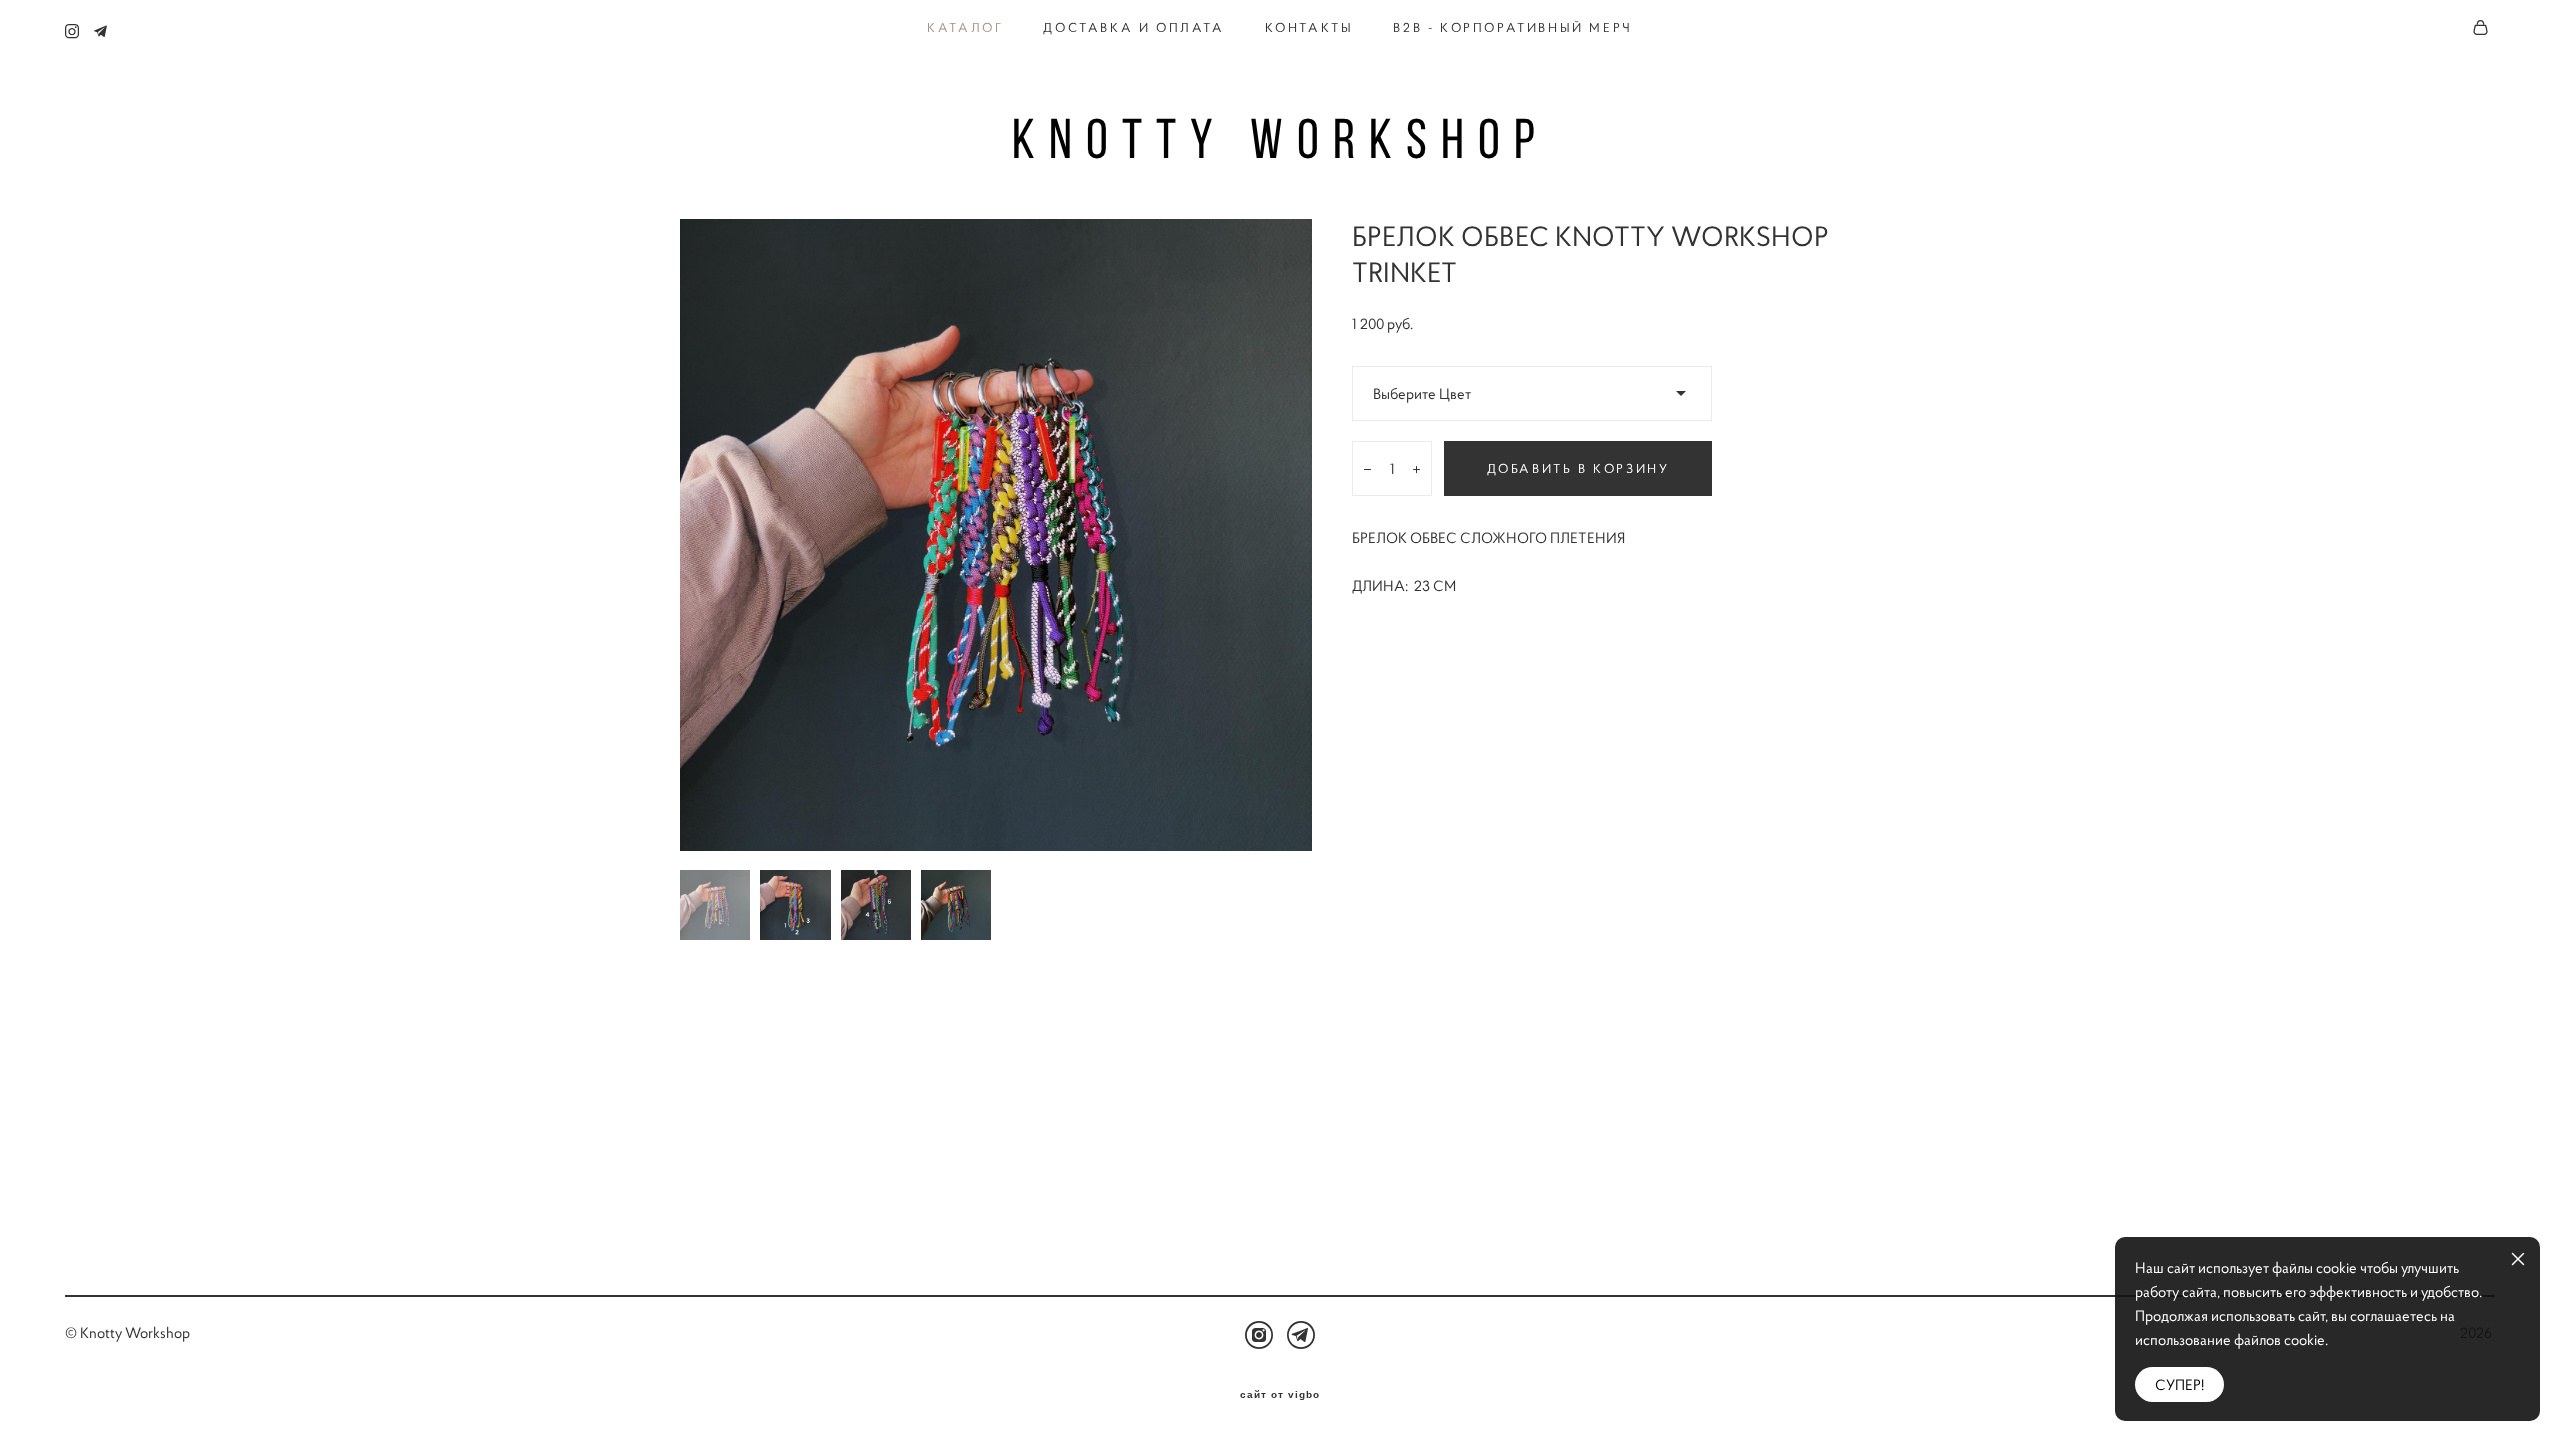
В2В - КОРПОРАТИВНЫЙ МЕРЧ (1512, 28)
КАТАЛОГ (965, 28)
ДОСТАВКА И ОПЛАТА (1133, 28)
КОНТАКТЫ (1309, 28)
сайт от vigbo (1280, 1395)
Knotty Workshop (1280, 139)
